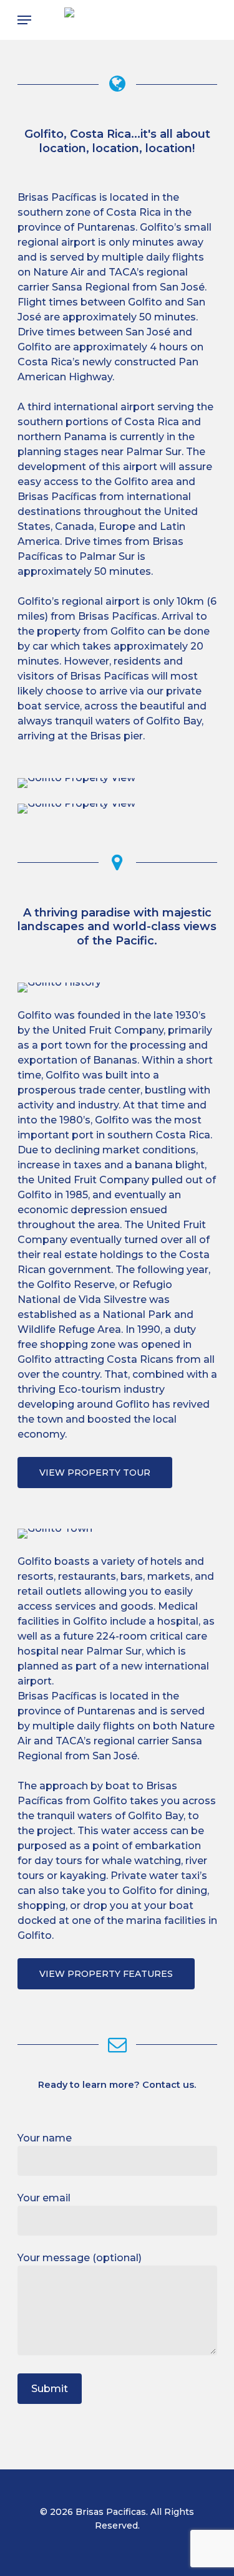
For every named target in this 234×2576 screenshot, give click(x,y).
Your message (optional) (80, 2258)
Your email (44, 2198)
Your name (45, 2138)
